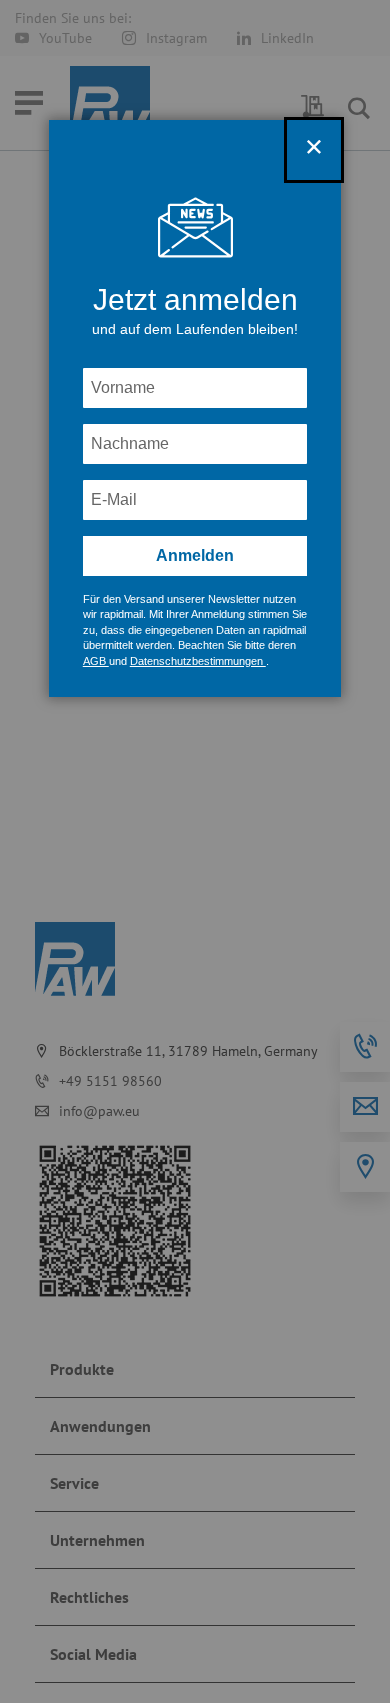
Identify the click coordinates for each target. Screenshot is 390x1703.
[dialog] (195, 851)
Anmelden (195, 555)
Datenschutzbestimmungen (198, 661)
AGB (96, 661)
